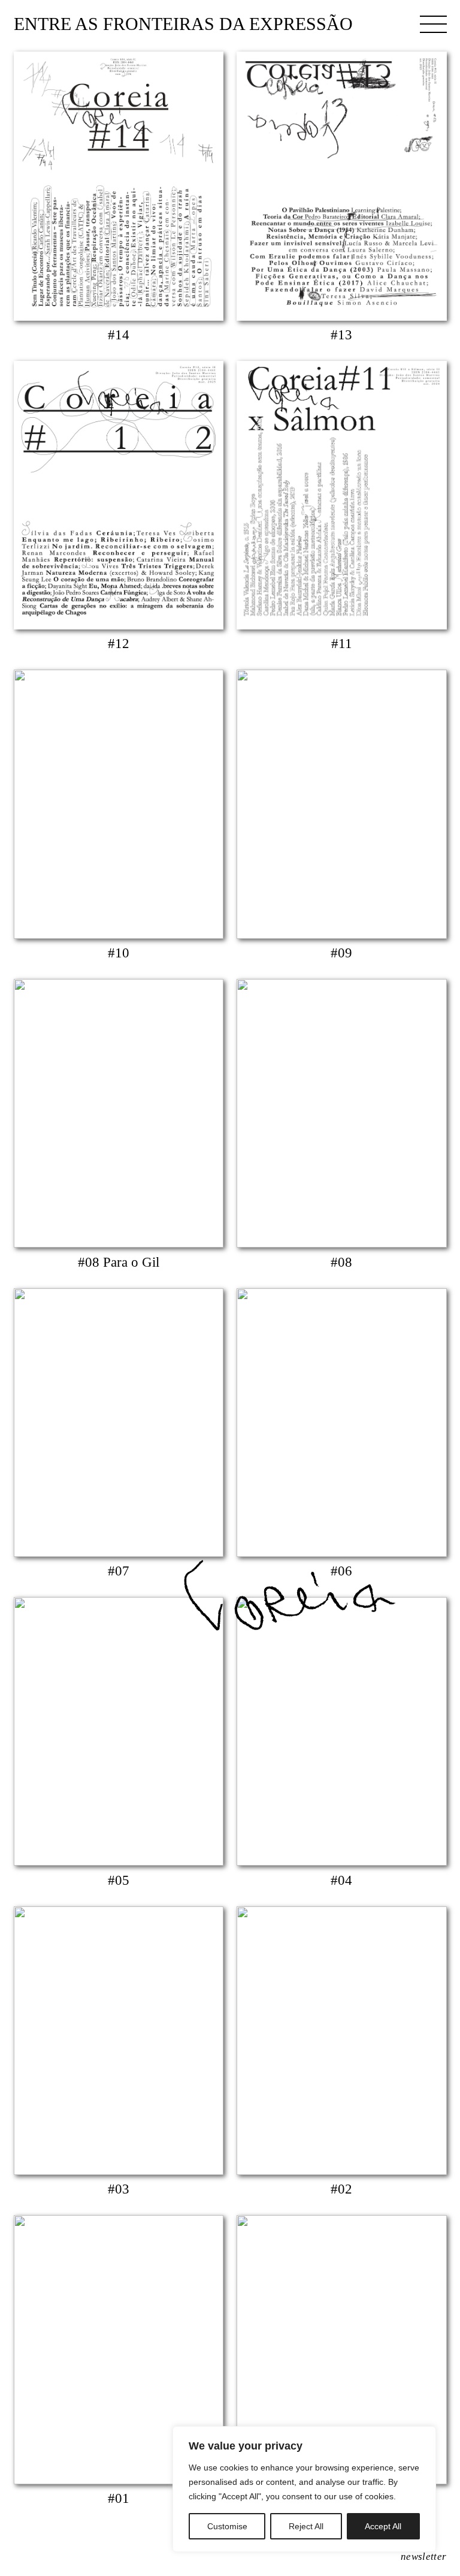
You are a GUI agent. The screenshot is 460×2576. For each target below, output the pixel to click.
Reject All (306, 2526)
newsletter (423, 2557)
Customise (227, 2526)
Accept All (383, 2526)
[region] (304, 2489)
